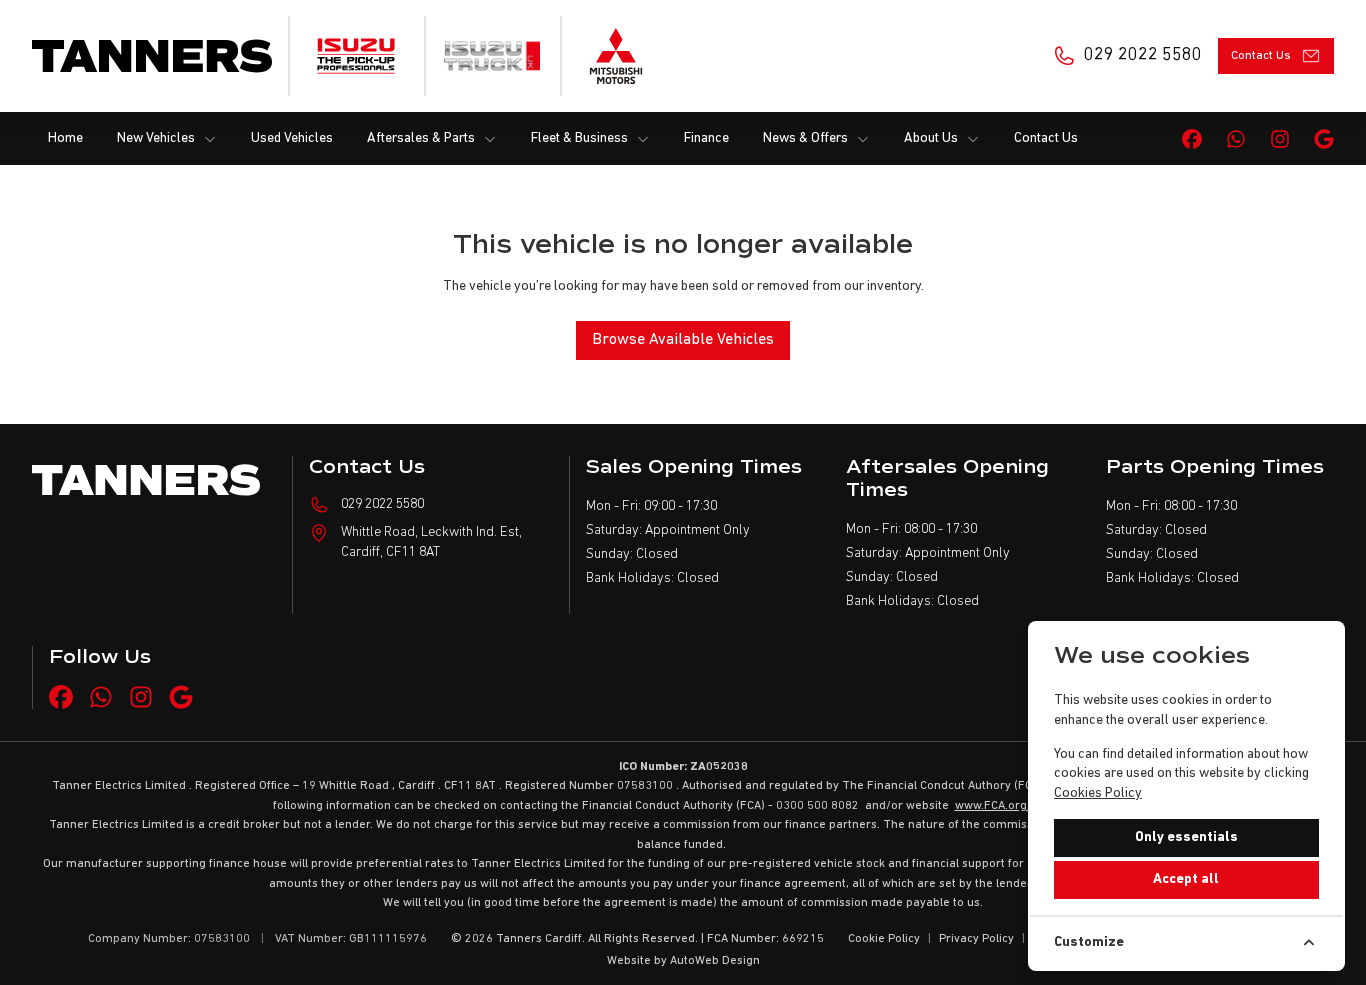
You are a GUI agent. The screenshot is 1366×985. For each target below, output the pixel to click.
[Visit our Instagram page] (1280, 139)
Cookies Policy (1098, 793)
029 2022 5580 (382, 504)
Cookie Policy (884, 939)
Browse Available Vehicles (683, 340)
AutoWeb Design (715, 961)
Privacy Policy (976, 939)
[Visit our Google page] (1324, 139)
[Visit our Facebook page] (1192, 139)
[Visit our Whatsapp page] (1236, 139)
